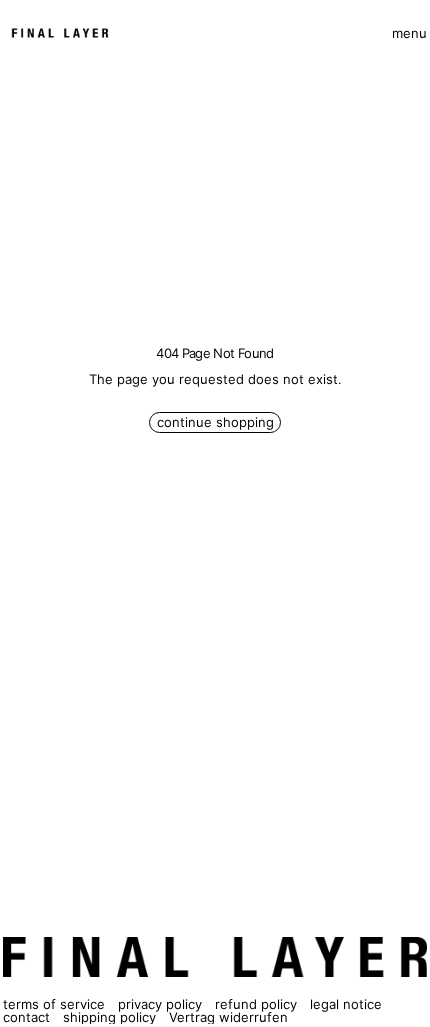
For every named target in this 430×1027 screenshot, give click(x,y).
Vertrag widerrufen (228, 1017)
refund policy (256, 1004)
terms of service (54, 1004)
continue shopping (215, 422)
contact (26, 1017)
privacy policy (160, 1004)
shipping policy (109, 1017)
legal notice (346, 1004)
